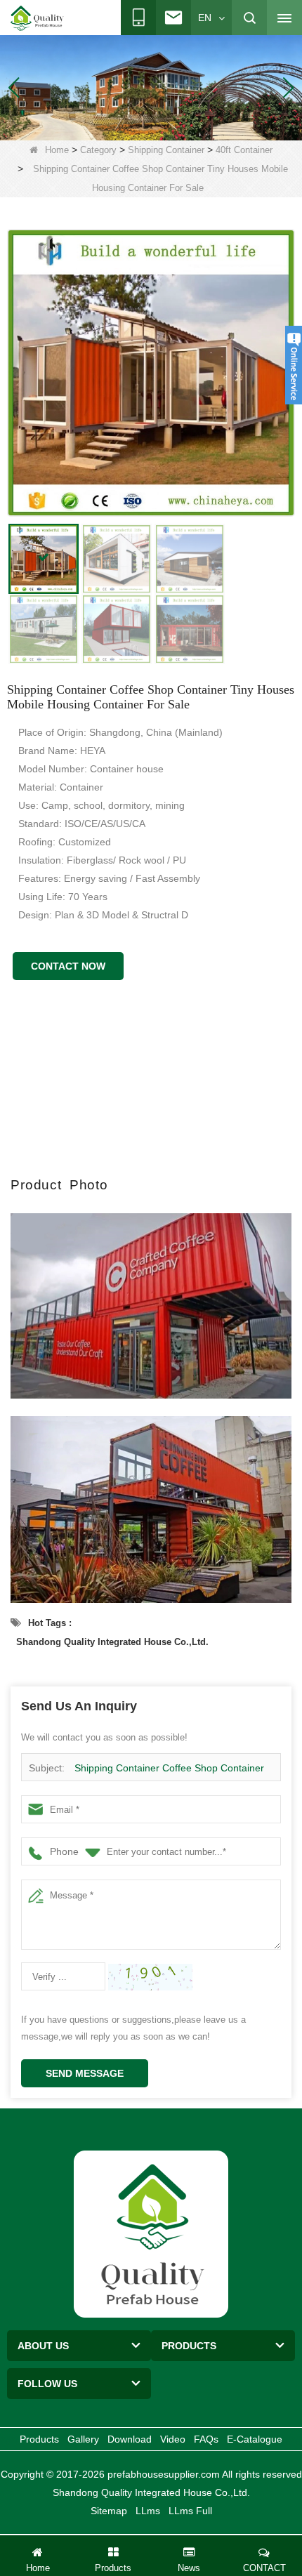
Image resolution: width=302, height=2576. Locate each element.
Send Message (85, 2073)
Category (98, 150)
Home (57, 150)
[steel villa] (151, 87)
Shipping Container (166, 150)
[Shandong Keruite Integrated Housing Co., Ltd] (151, 2233)
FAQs (206, 2439)
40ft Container (244, 150)
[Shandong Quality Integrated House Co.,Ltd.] (37, 18)
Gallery (83, 2439)
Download (130, 2439)
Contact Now (68, 966)
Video (173, 2439)
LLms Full (190, 2511)
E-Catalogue (255, 2439)
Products (39, 2439)
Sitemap (109, 2511)
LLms (148, 2511)
